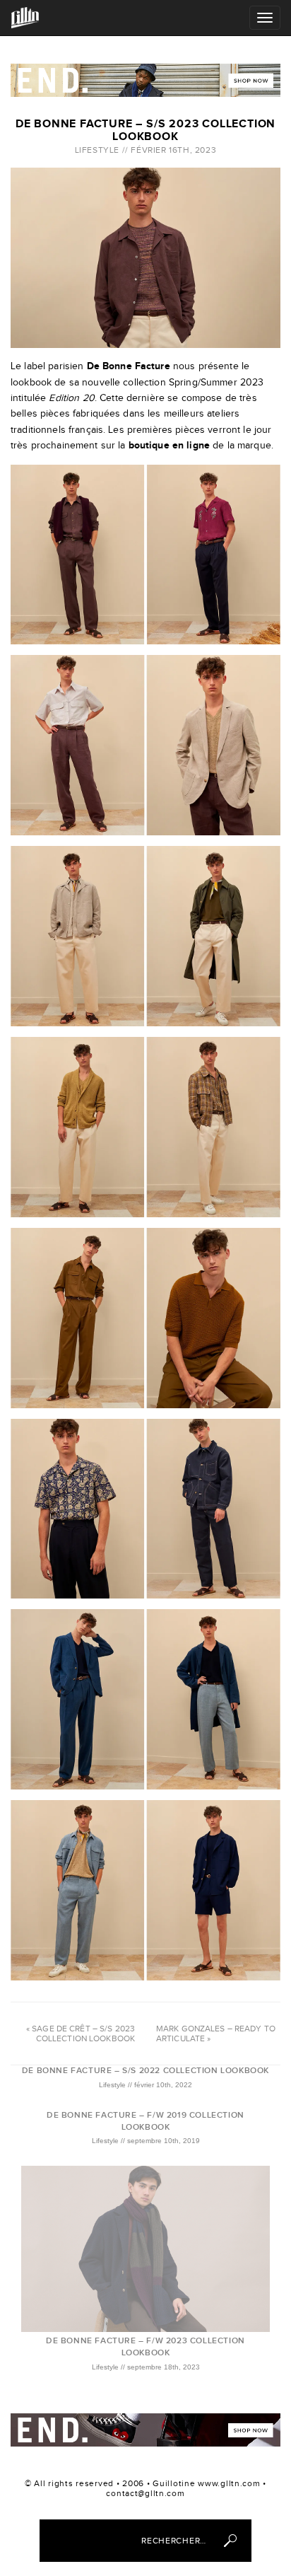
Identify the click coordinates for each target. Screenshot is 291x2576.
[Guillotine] (25, 17)
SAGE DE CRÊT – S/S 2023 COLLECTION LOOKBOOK (83, 2033)
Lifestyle (97, 150)
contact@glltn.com (145, 2493)
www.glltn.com (229, 2483)
